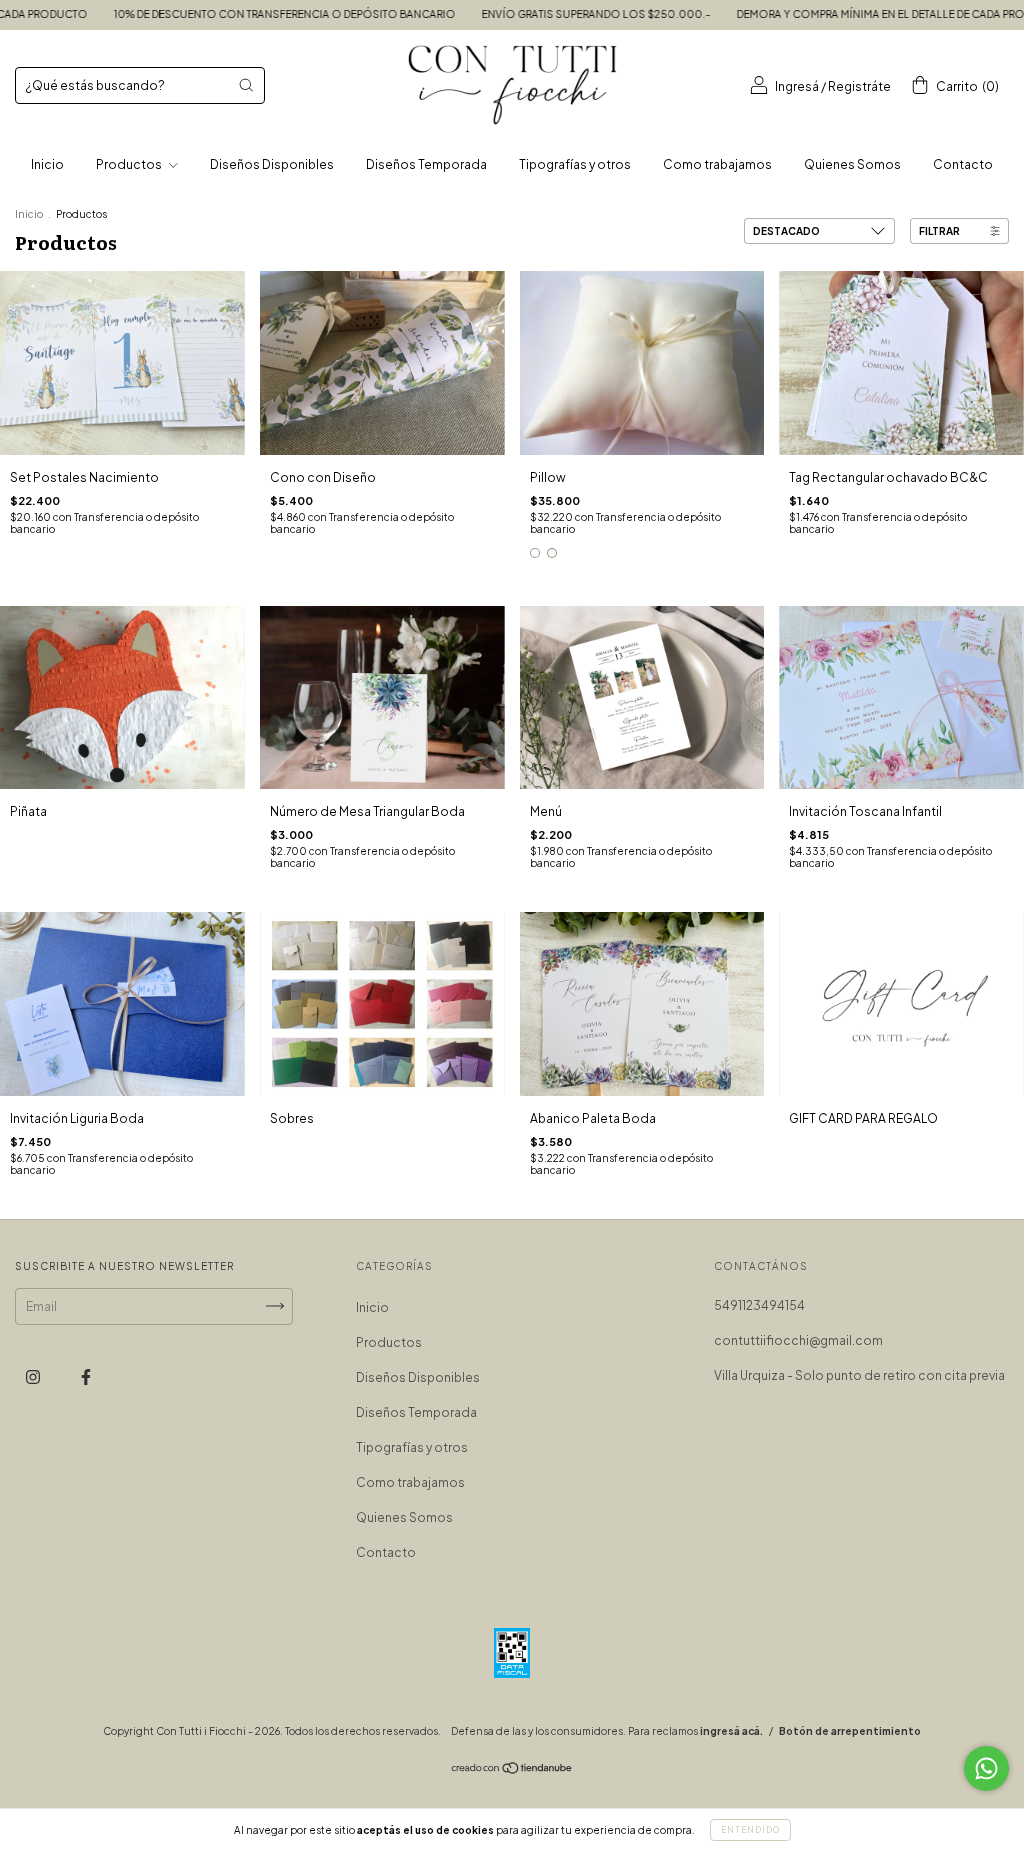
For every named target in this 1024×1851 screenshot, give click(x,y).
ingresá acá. (731, 1731)
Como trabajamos (717, 164)
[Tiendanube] (512, 1770)
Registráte (859, 86)
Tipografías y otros (575, 164)
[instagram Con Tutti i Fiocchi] (34, 1376)
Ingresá (797, 86)
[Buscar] (246, 85)
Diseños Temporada (426, 164)
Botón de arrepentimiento (850, 1731)
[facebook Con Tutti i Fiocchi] (86, 1376)
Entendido (750, 1830)
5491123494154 (759, 1305)
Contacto (963, 164)
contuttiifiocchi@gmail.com (798, 1340)
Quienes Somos (852, 164)
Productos (130, 164)
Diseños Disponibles (272, 164)
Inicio (47, 164)
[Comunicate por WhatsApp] (986, 1768)
